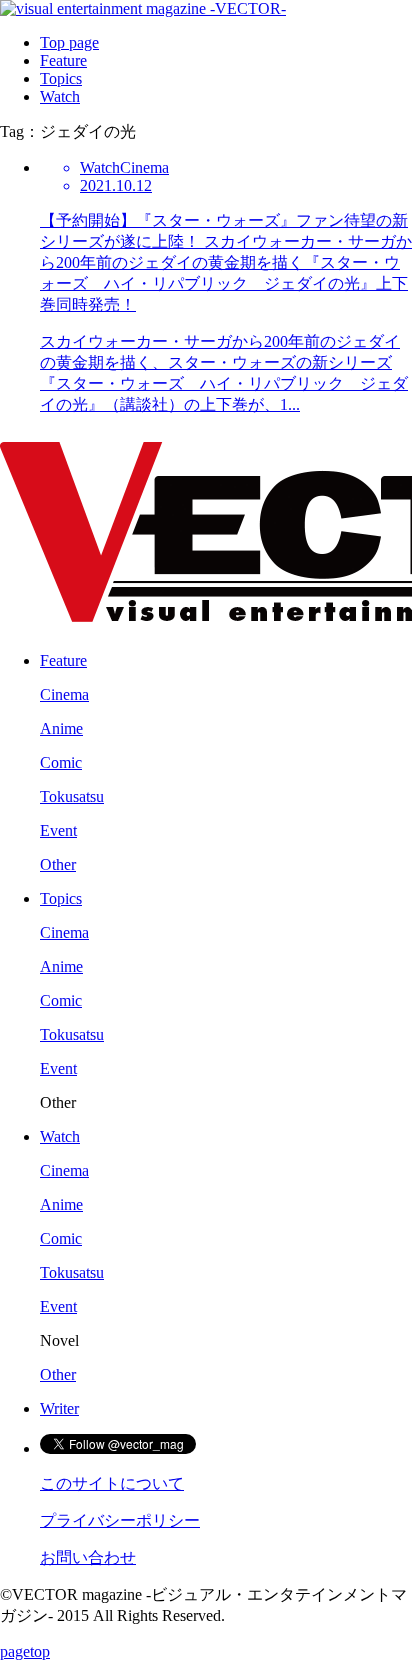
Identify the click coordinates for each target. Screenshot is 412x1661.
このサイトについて (112, 1483)
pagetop (25, 1651)
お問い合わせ (88, 1557)
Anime (61, 728)
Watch (60, 96)
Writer (59, 1408)
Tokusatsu (72, 796)
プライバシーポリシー (120, 1520)
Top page (69, 42)
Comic (61, 762)
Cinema (64, 694)
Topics (61, 78)
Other (58, 864)
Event (58, 830)
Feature (63, 60)
